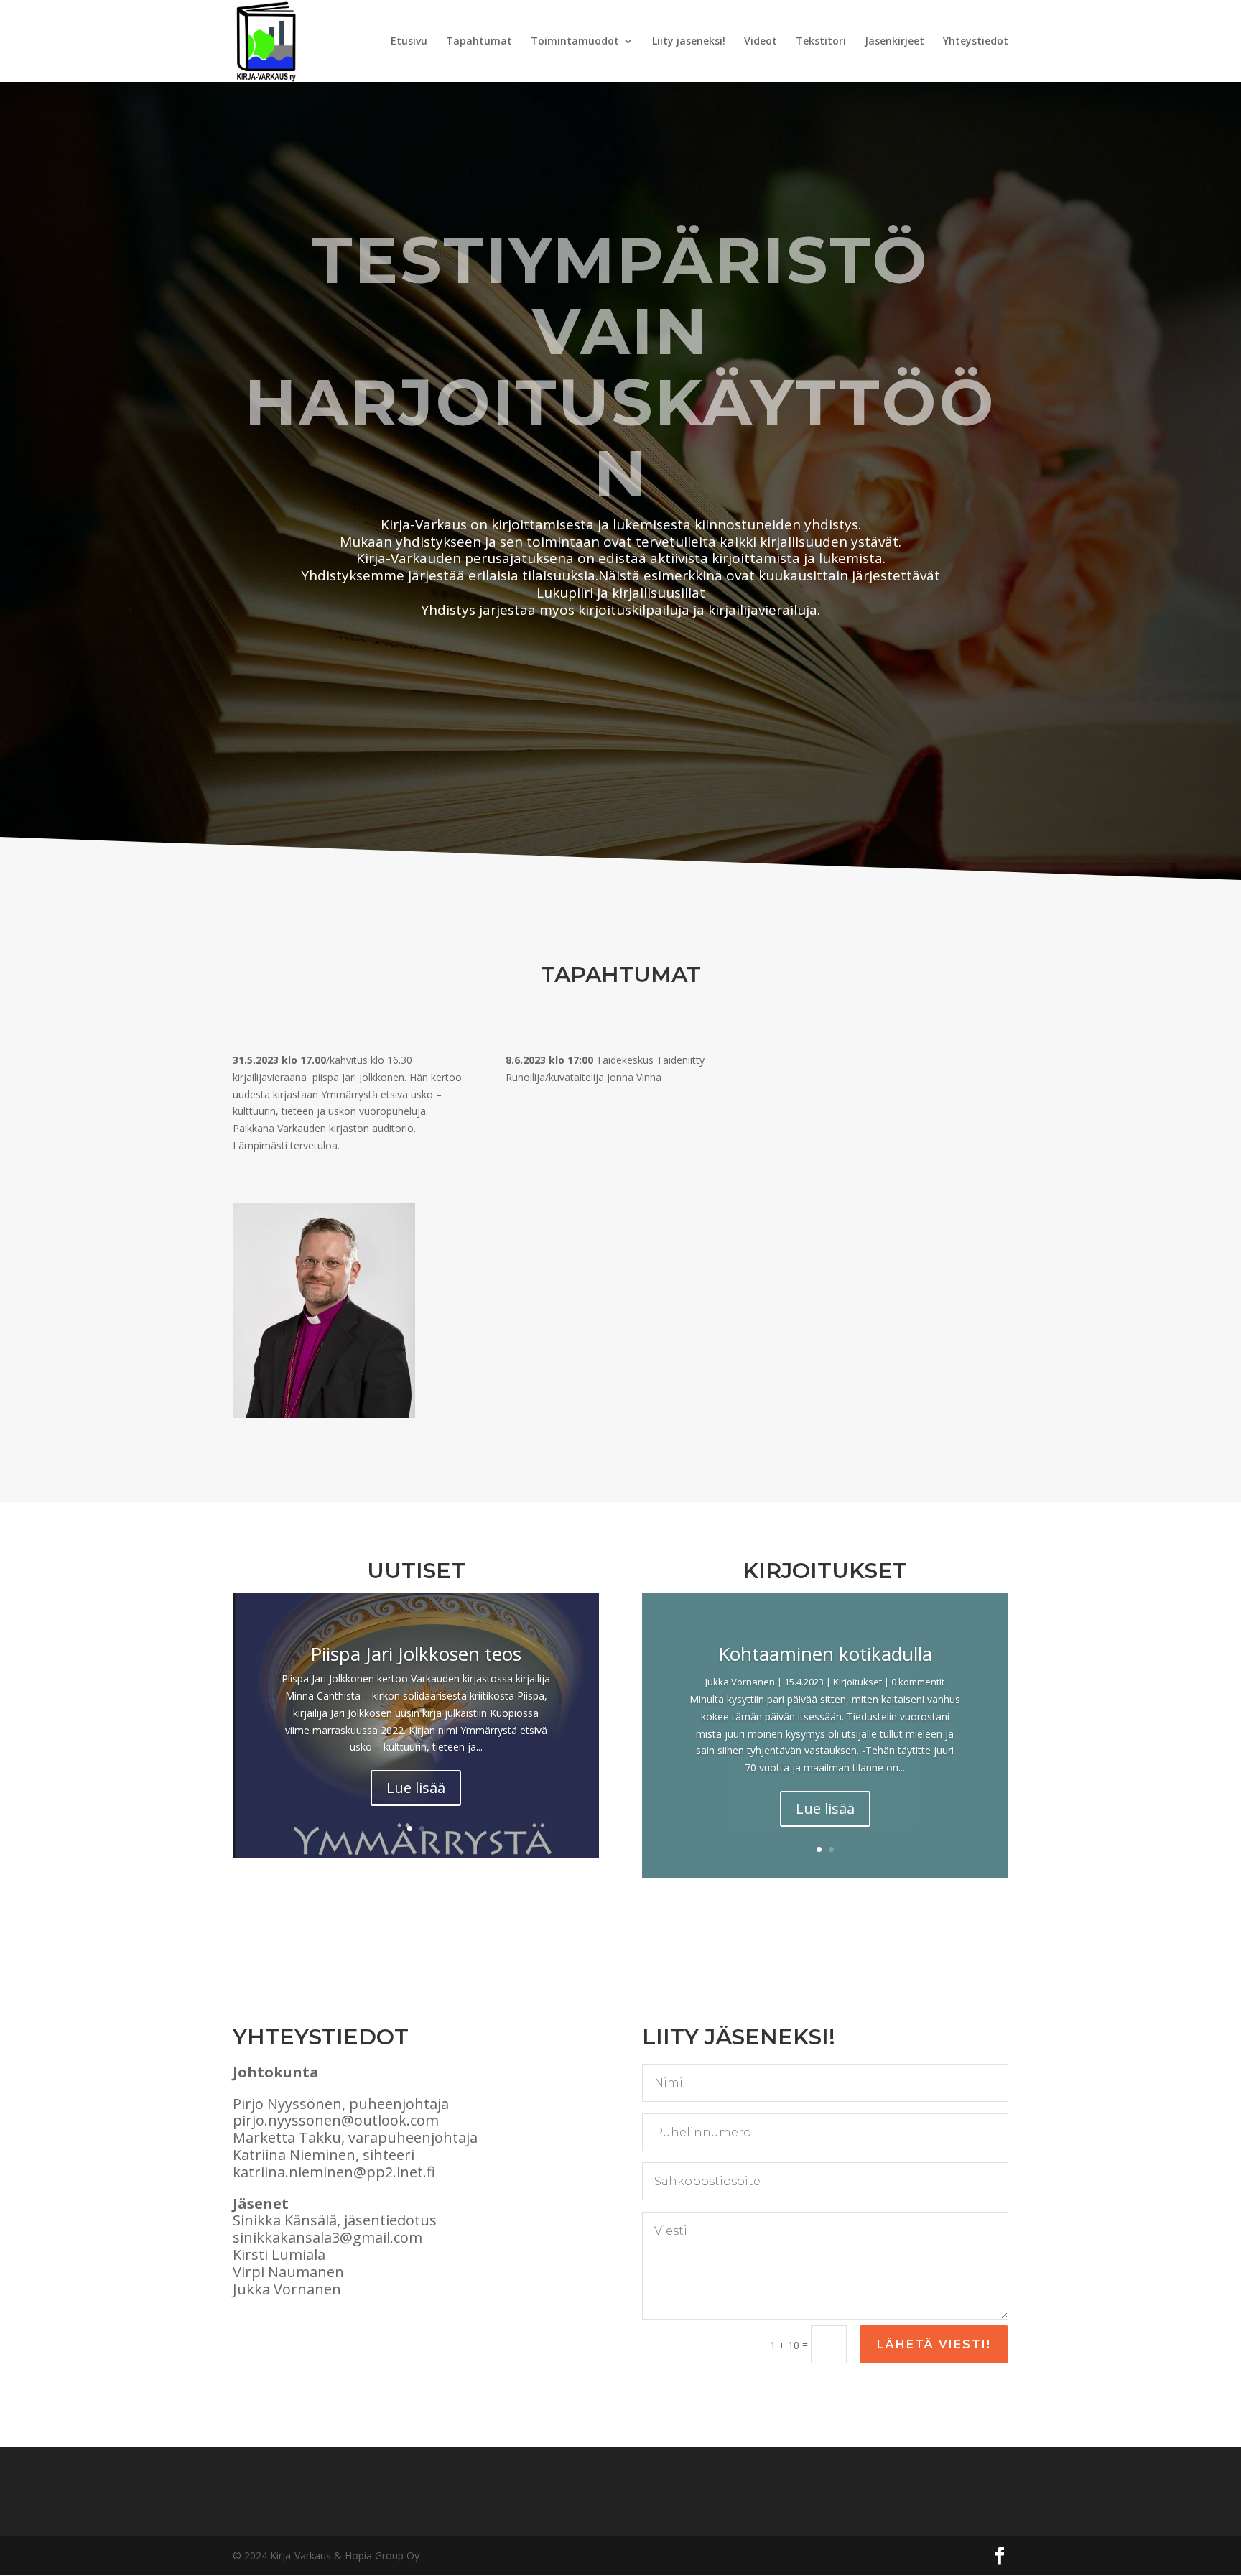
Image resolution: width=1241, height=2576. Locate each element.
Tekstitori (821, 42)
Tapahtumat (479, 42)
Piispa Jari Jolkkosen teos (416, 1654)
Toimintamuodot (575, 42)
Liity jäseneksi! (689, 42)
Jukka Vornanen (740, 1682)
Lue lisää (416, 1788)
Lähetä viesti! (934, 2344)
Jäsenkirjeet (894, 42)
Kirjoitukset (857, 1682)
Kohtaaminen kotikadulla (825, 1654)
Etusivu (409, 42)
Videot (761, 42)
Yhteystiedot (976, 42)
